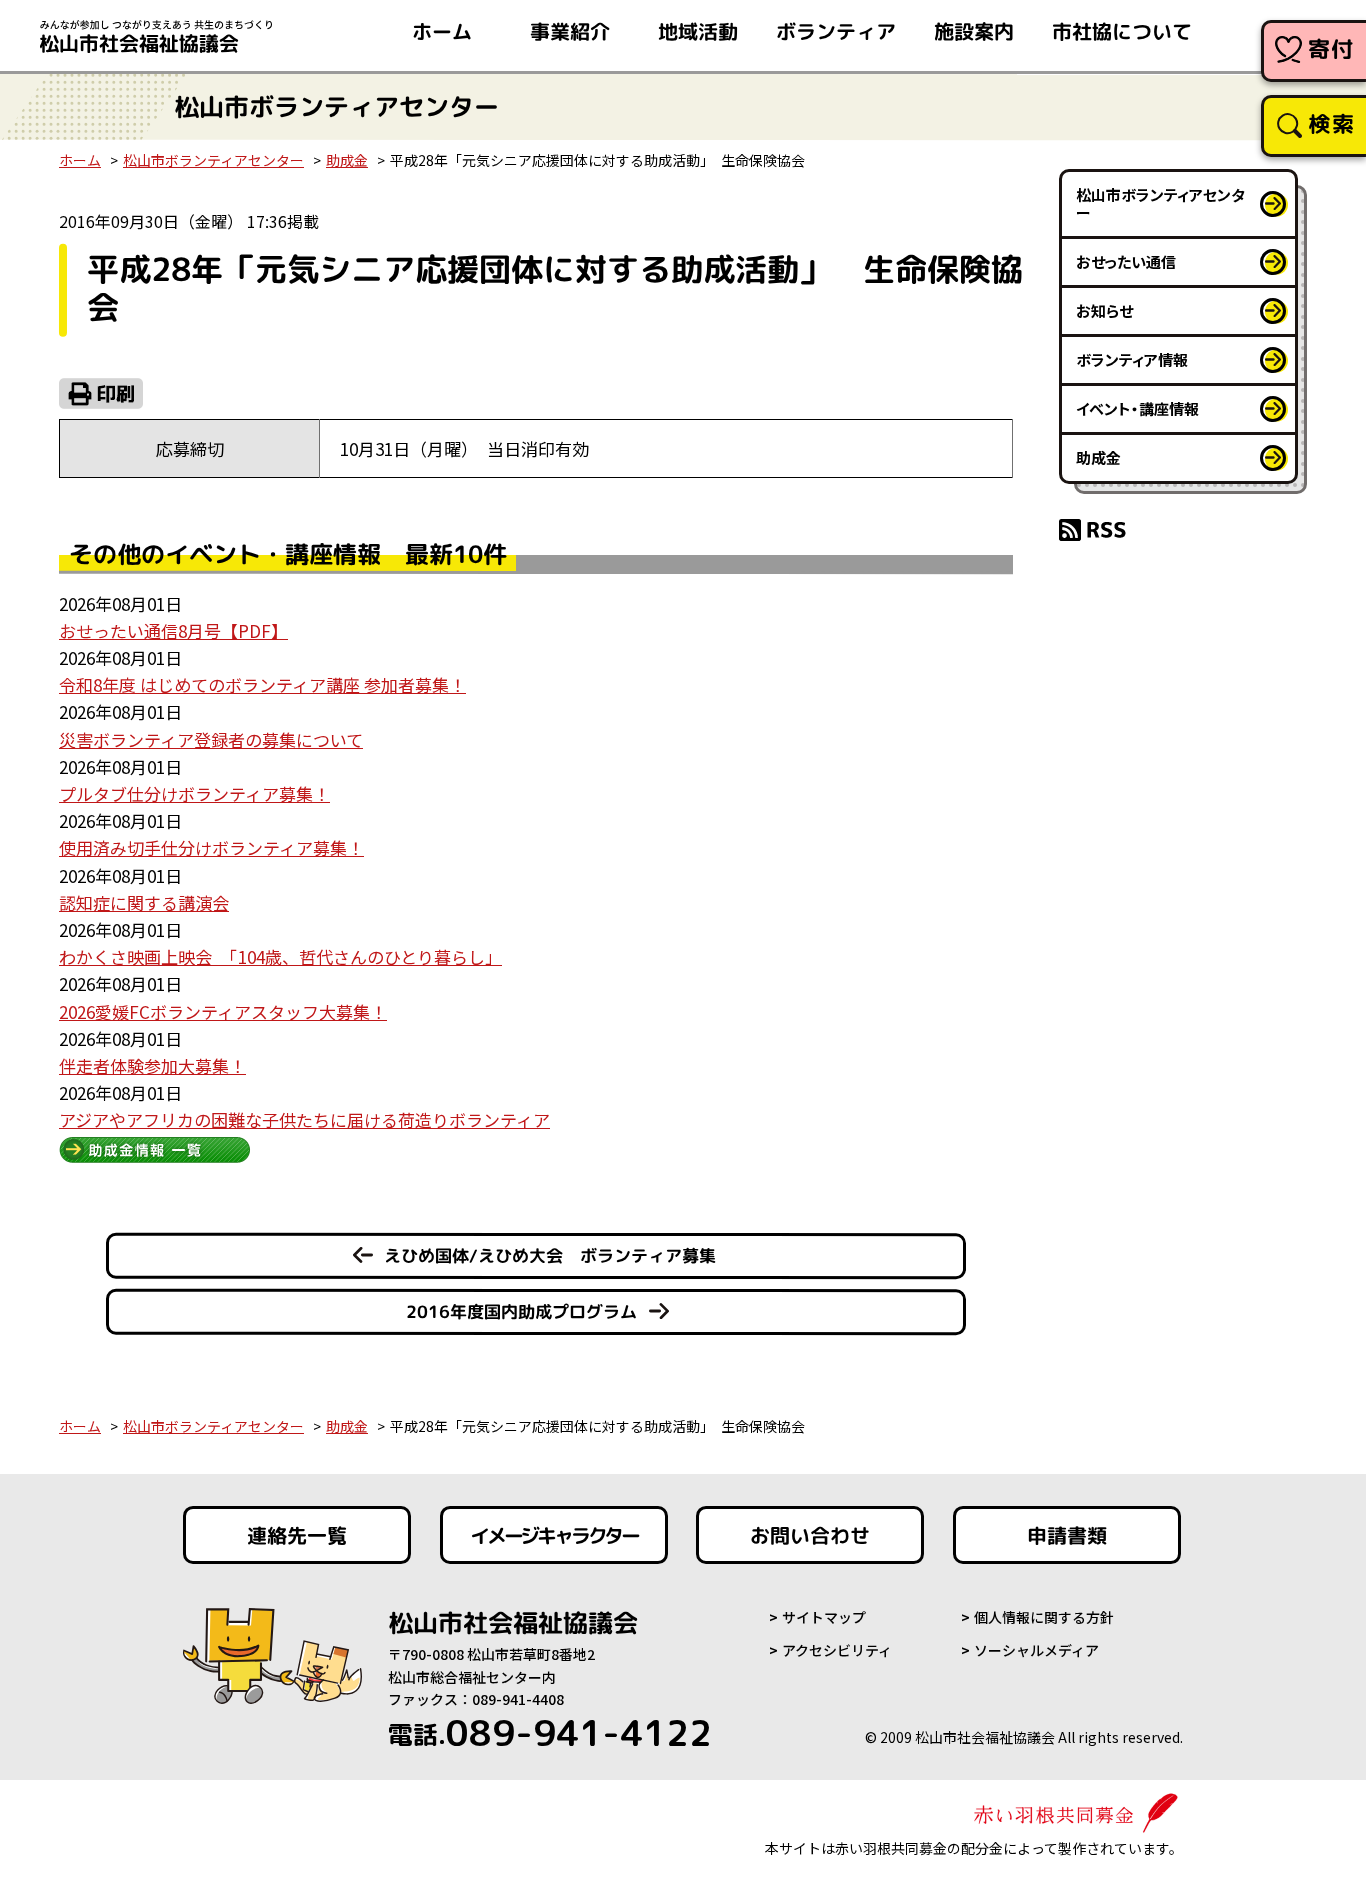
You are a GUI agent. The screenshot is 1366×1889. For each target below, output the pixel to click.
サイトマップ (824, 1617)
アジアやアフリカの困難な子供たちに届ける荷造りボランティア (304, 1119)
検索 (1331, 123)
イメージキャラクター (554, 1535)
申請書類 (1067, 1535)
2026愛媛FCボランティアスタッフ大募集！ (223, 1011)
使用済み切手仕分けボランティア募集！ (211, 847)
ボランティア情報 (1132, 359)
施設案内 (974, 31)
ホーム (442, 31)
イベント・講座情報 (1137, 408)
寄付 (1331, 48)
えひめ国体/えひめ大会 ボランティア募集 (550, 1255)
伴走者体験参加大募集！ (152, 1065)
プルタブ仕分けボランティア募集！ (194, 793)
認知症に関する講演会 (144, 902)
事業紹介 (570, 31)
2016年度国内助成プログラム (521, 1311)
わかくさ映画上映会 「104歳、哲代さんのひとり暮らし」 (280, 956)
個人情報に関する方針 (1044, 1617)
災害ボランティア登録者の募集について (211, 739)
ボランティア (836, 31)
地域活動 (698, 31)
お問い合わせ (810, 1535)
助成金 (347, 160)
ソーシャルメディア (1036, 1650)
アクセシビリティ (837, 1650)
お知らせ (1104, 310)
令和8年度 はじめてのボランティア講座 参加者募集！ (262, 684)
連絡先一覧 (297, 1535)
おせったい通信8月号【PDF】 (173, 630)
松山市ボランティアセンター (213, 160)
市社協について (1122, 31)
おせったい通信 (1126, 261)
